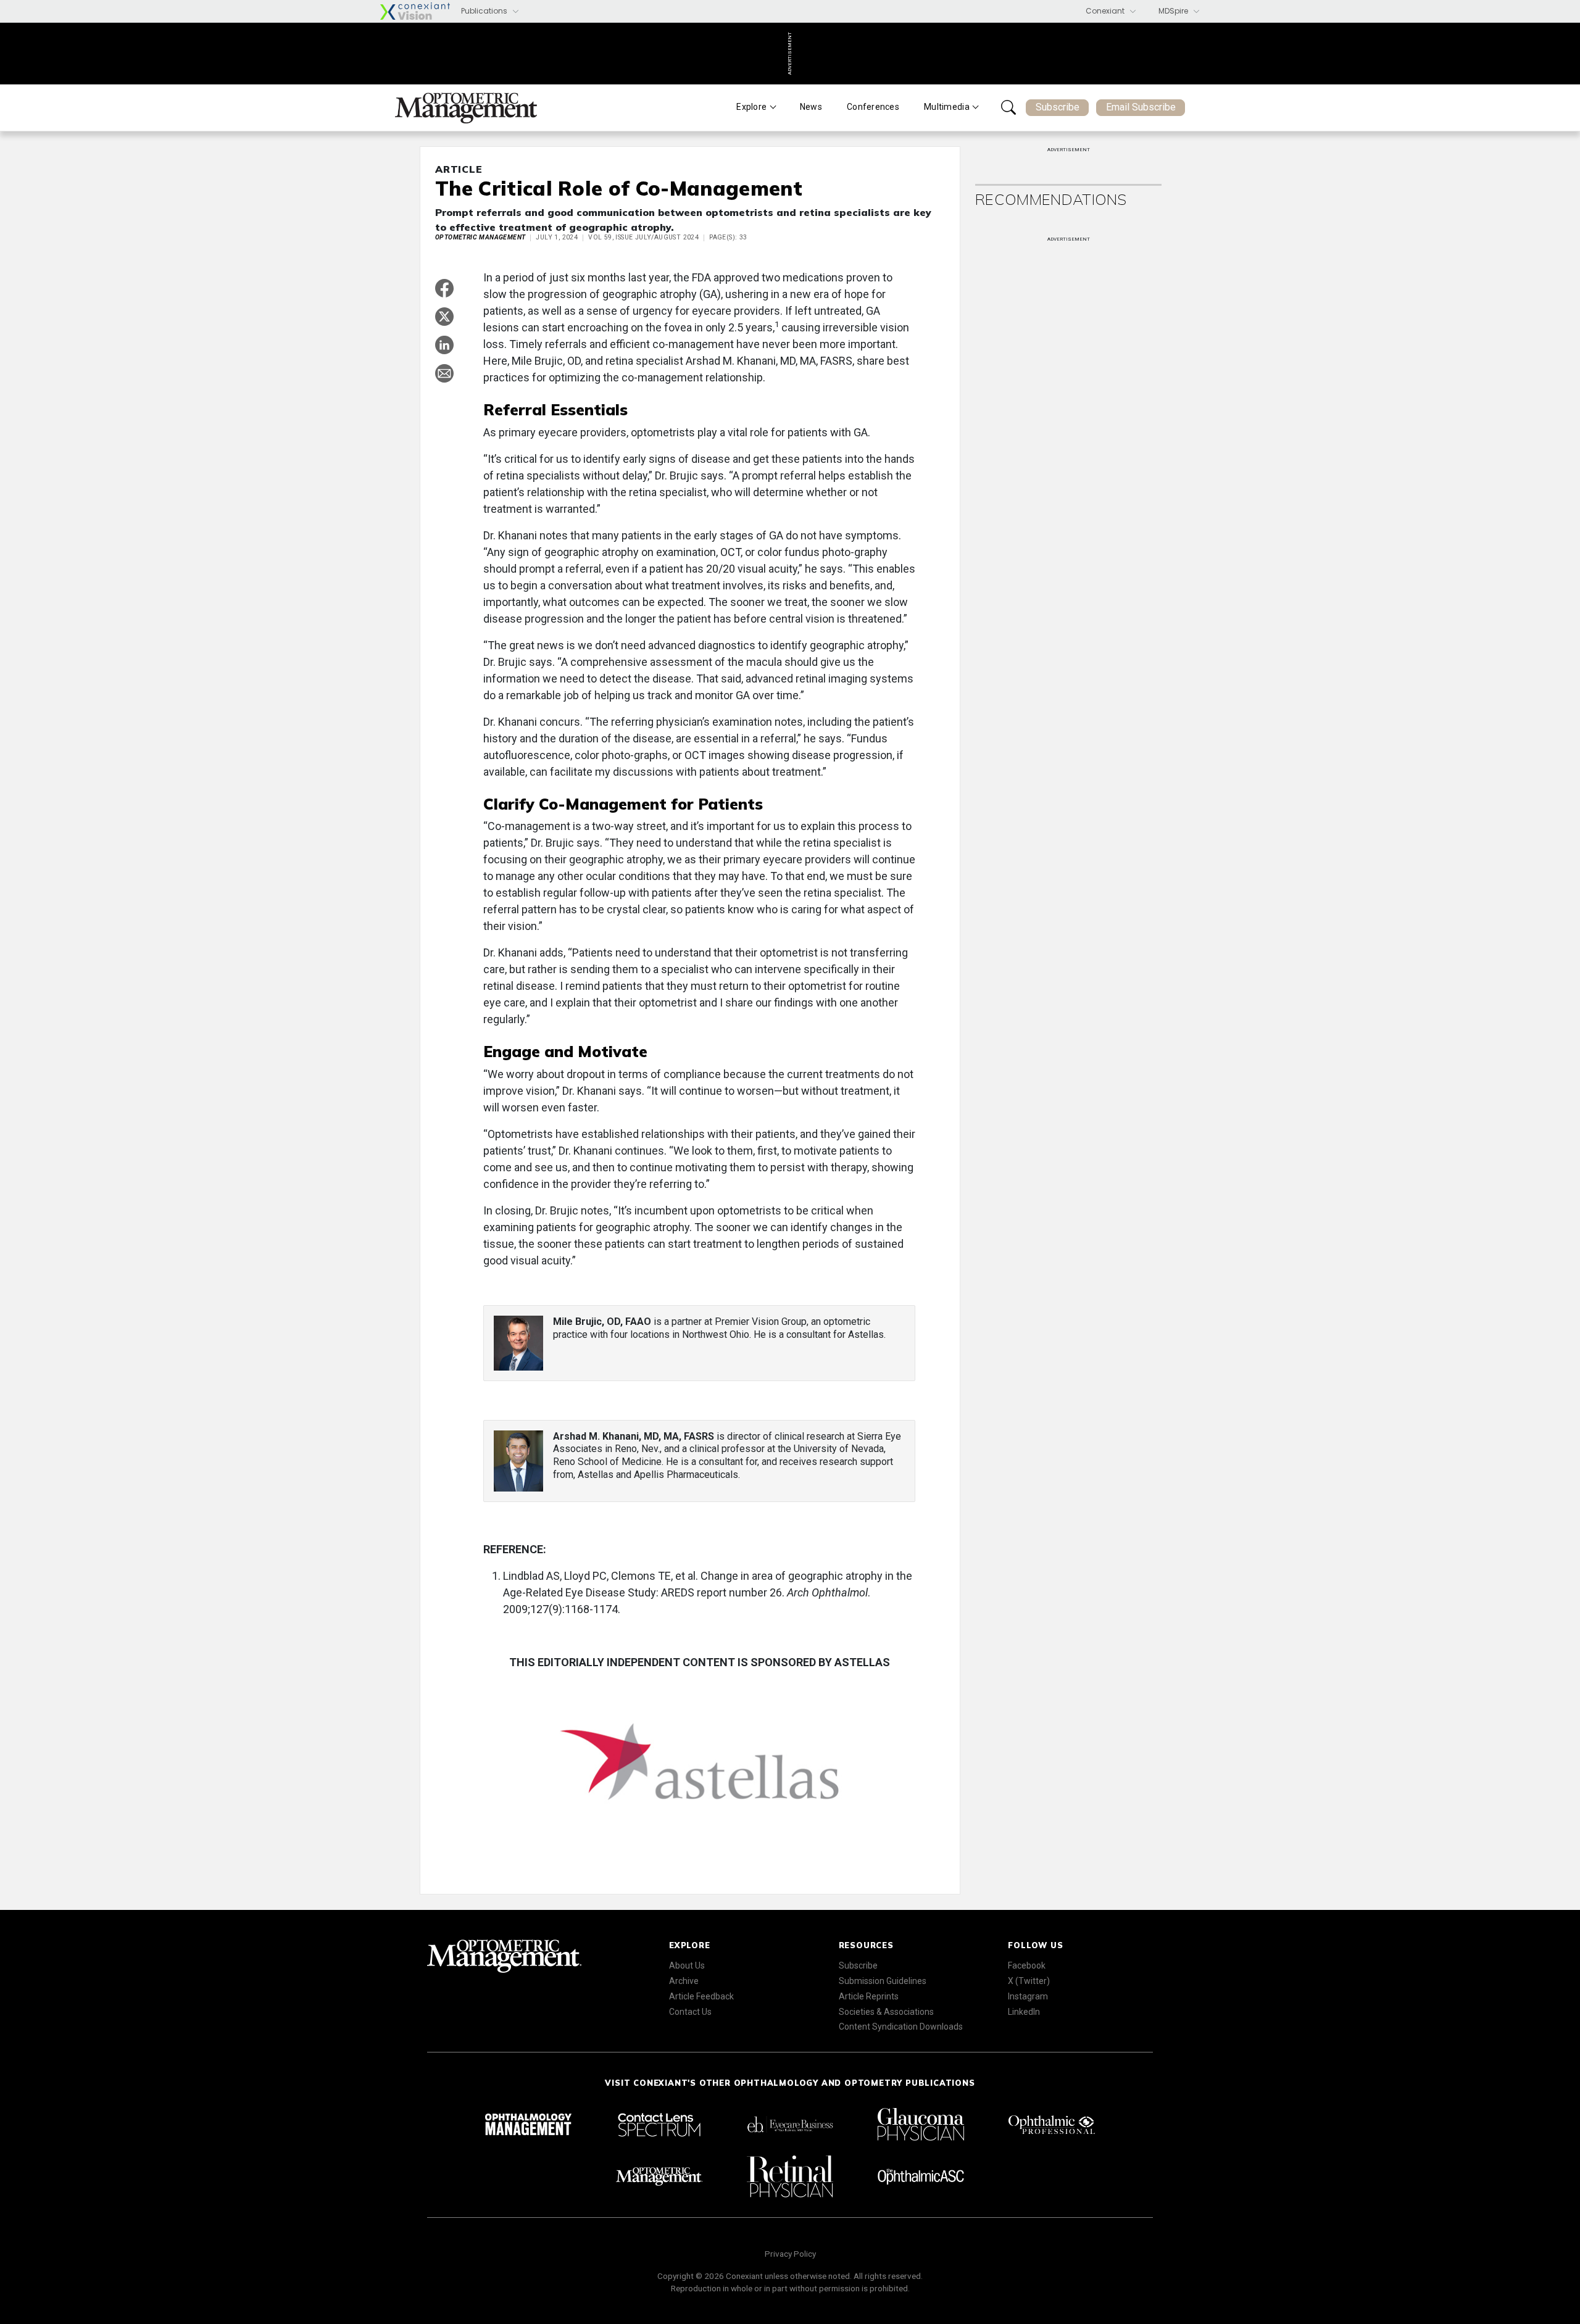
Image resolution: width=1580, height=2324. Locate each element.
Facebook (1027, 1965)
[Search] (1008, 107)
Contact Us (690, 2012)
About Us (687, 1965)
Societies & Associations (886, 2012)
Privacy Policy (790, 2254)
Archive (684, 1981)
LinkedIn (1024, 2012)
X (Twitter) (1029, 1981)
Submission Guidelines (883, 1981)
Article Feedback (701, 1996)
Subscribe (1058, 107)
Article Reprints (869, 1996)
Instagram (1028, 1996)
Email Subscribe (1141, 107)
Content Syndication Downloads (901, 2027)
